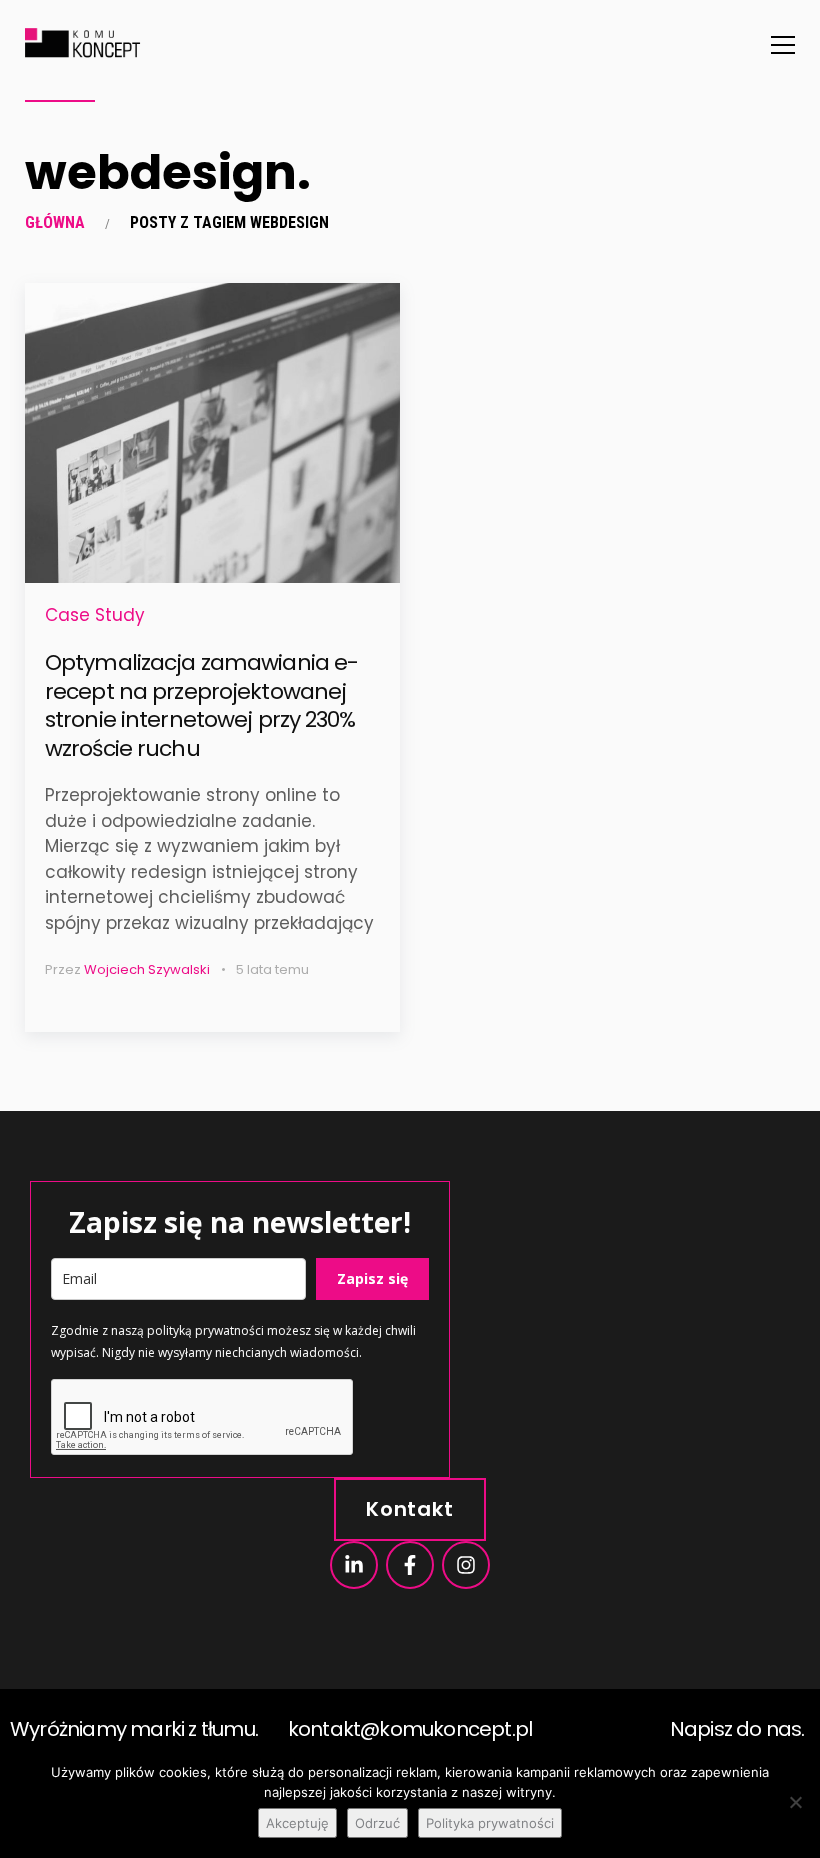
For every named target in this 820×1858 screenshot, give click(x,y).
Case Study (95, 615)
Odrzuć (377, 1823)
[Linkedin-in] (354, 1565)
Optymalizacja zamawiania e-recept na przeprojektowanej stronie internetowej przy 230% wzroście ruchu (201, 705)
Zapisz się (372, 1278)
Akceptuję (297, 1823)
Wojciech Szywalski (147, 969)
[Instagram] (466, 1565)
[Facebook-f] (410, 1565)
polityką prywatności (205, 1330)
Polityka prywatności (490, 1823)
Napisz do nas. (737, 1729)
